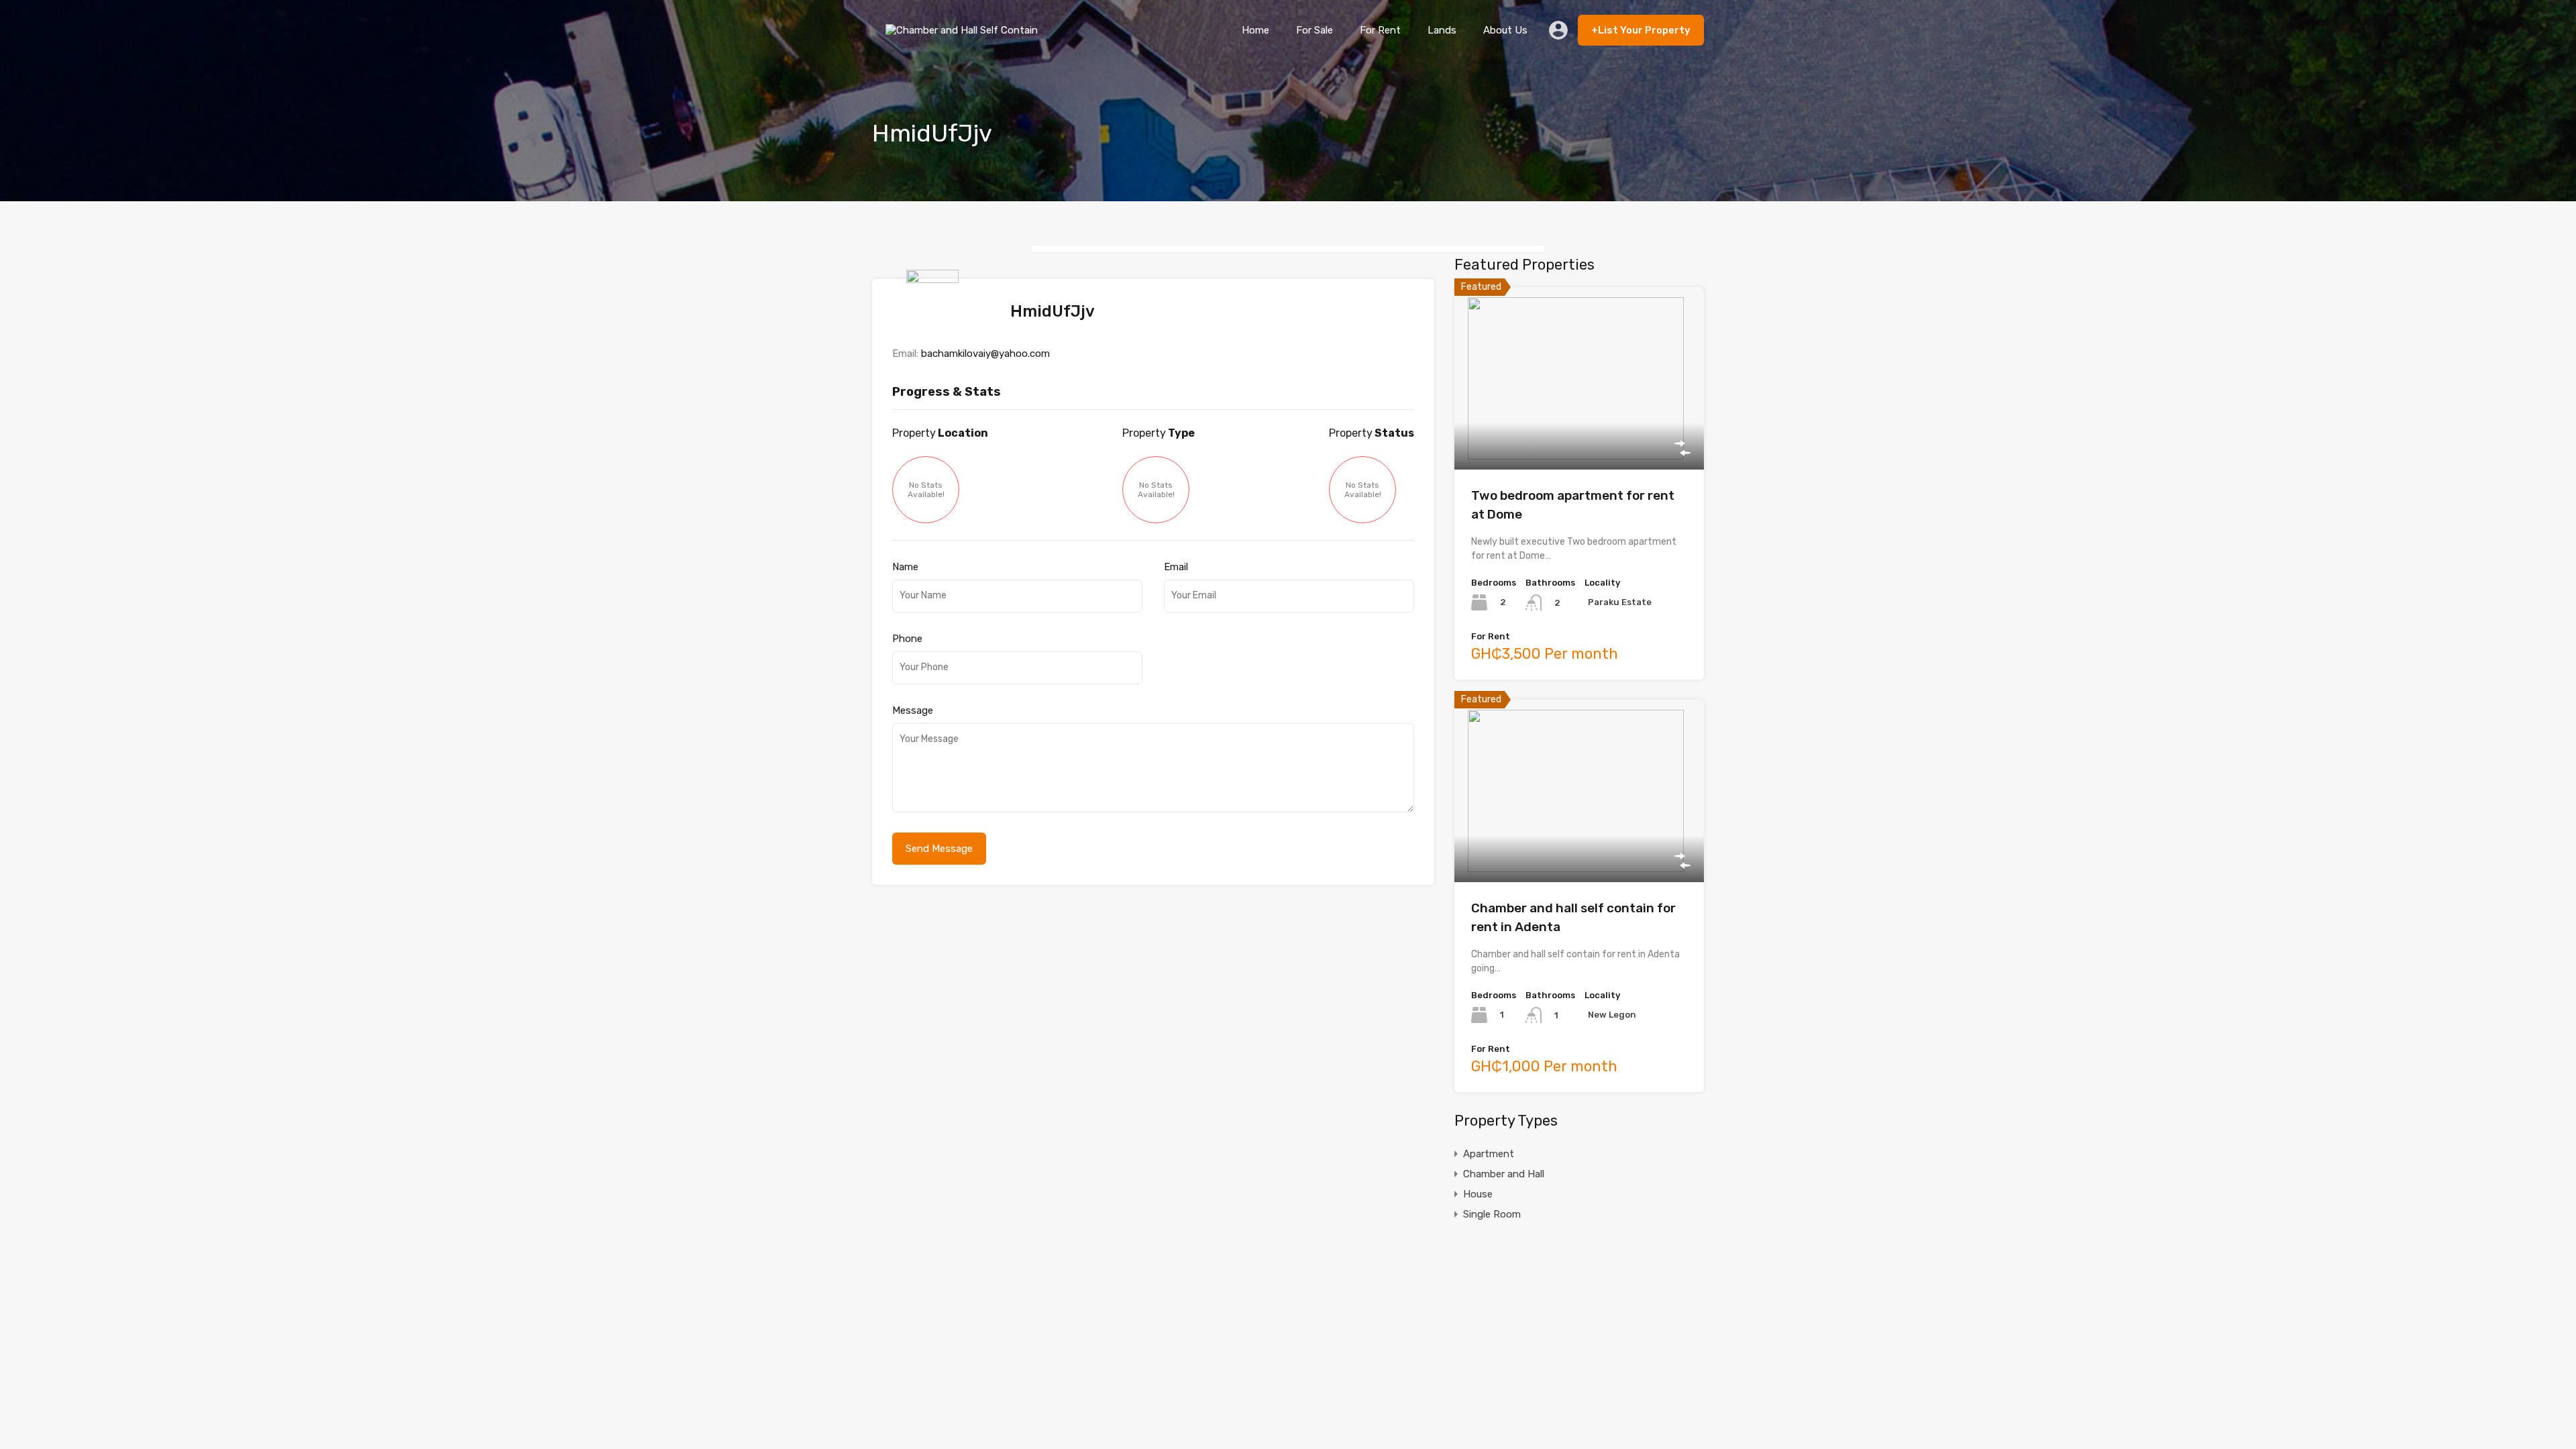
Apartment (1489, 1154)
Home (1255, 30)
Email (1176, 567)
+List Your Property (1641, 30)
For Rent (1380, 30)
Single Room (1492, 1214)
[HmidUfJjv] (936, 326)
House (1478, 1194)
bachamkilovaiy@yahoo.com (985, 354)
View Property (1579, 433)
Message (913, 710)
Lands (1442, 30)
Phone (907, 639)
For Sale (1314, 30)
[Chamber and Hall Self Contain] (965, 40)
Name (905, 567)
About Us (1505, 30)
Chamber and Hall (1504, 1174)
